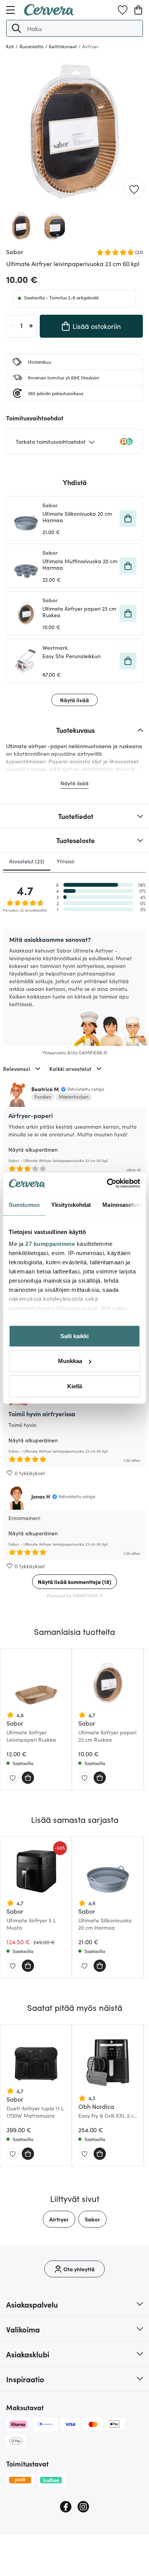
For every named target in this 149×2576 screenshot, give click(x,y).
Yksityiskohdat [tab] (71, 1204)
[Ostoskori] (138, 10)
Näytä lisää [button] (74, 700)
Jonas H (41, 1496)
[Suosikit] (123, 10)
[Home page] (49, 13)
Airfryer (59, 2219)
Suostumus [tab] (24, 1204)
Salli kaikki (74, 1336)
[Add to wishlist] (134, 189)
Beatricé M (45, 1089)
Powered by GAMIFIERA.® (75, 1595)
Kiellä (75, 1386)
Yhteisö (66, 861)
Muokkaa (70, 1361)
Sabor (92, 2219)
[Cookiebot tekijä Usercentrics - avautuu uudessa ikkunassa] (107, 1183)
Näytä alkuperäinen (33, 1149)
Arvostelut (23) (27, 861)
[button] (16, 28)
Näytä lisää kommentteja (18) (74, 1582)
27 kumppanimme (50, 1244)
